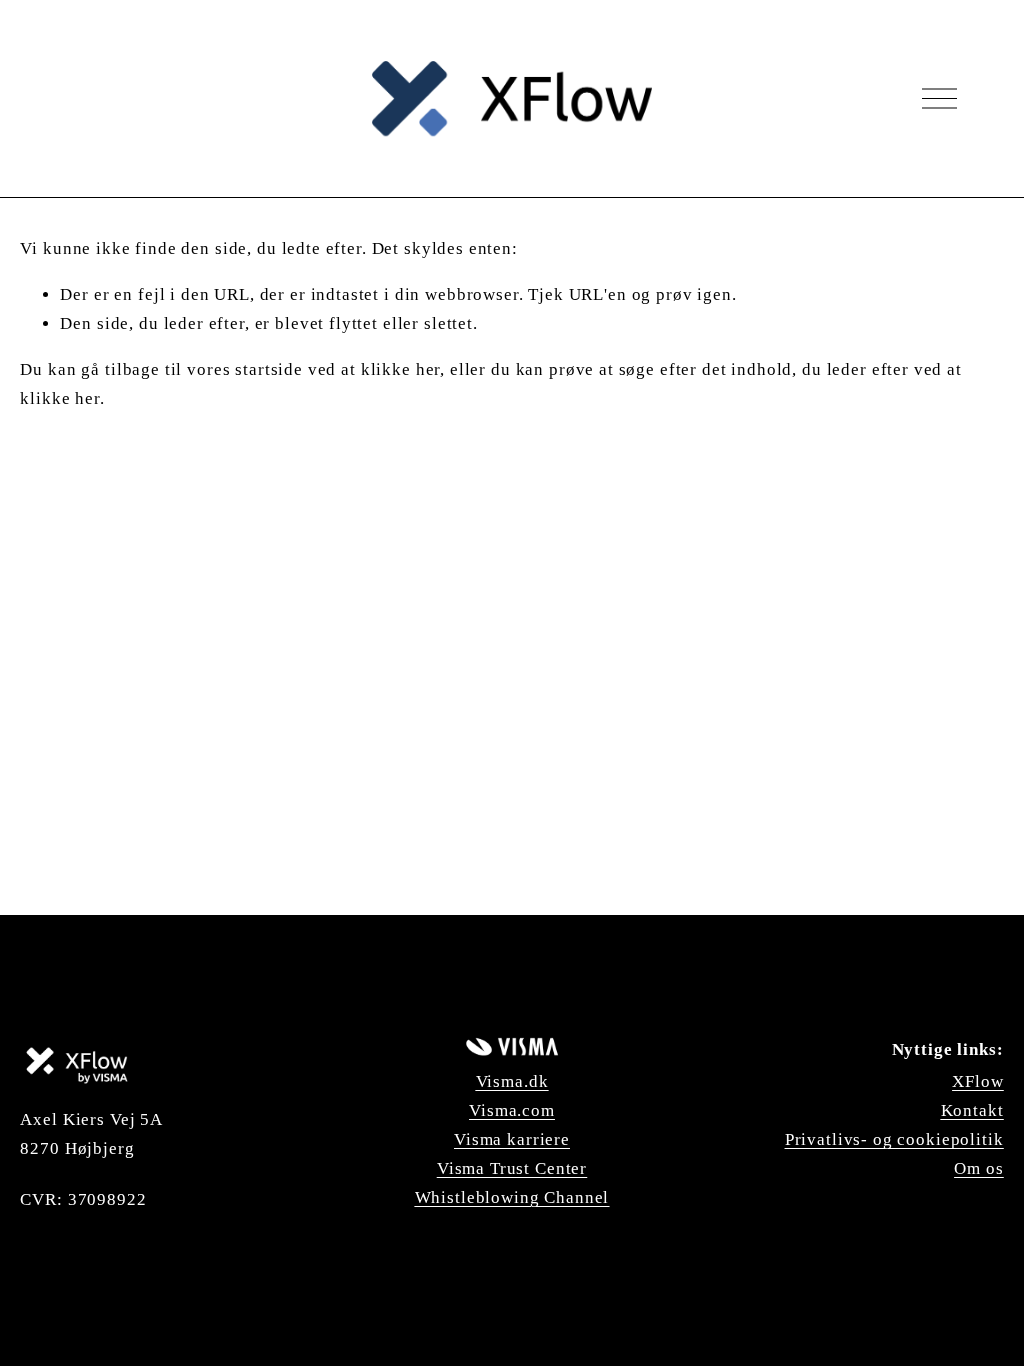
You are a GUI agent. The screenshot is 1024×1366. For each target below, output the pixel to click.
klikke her (401, 369)
